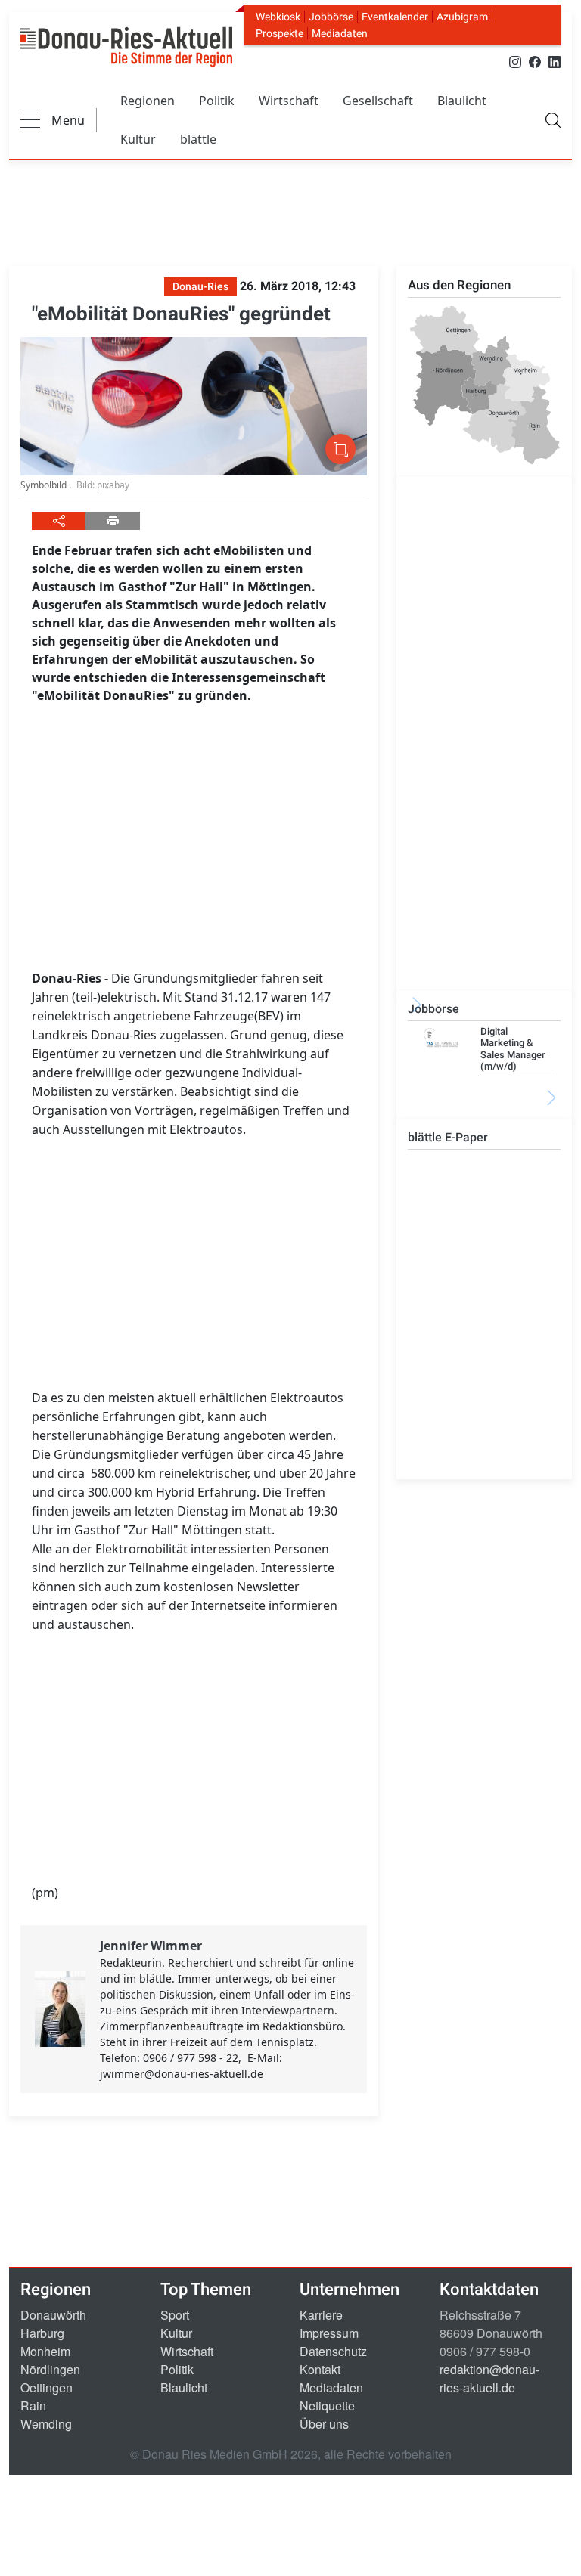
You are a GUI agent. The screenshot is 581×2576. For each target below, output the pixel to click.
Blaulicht (462, 101)
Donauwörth (53, 2315)
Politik (217, 101)
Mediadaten (340, 33)
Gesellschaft (378, 101)
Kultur (138, 139)
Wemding (46, 2424)
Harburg (42, 2333)
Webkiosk (278, 17)
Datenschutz (333, 2351)
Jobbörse (331, 17)
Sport (175, 2315)
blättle (198, 139)
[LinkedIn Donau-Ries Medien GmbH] (555, 61)
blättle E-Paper (448, 1137)
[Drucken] (112, 521)
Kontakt (320, 2369)
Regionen (148, 101)
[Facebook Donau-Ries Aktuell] (535, 61)
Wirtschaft (289, 101)
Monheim (45, 2351)
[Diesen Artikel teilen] (59, 521)
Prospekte (280, 33)
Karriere (321, 2315)
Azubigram (462, 17)
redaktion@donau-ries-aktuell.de (489, 2378)
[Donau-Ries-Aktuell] (126, 47)
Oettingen (47, 2387)
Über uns (324, 2424)
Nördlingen (50, 2369)
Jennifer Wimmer (151, 1946)
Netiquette (327, 2406)
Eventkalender (395, 17)
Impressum (329, 2333)
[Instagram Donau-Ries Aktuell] (515, 61)
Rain (33, 2406)
